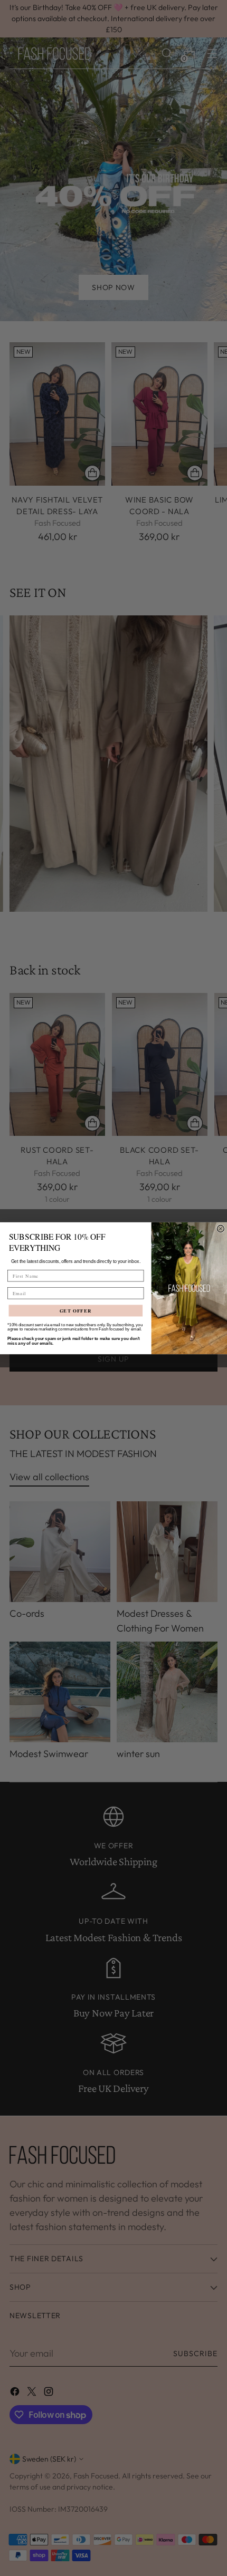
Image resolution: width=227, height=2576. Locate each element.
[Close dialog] (220, 1228)
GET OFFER (76, 1310)
